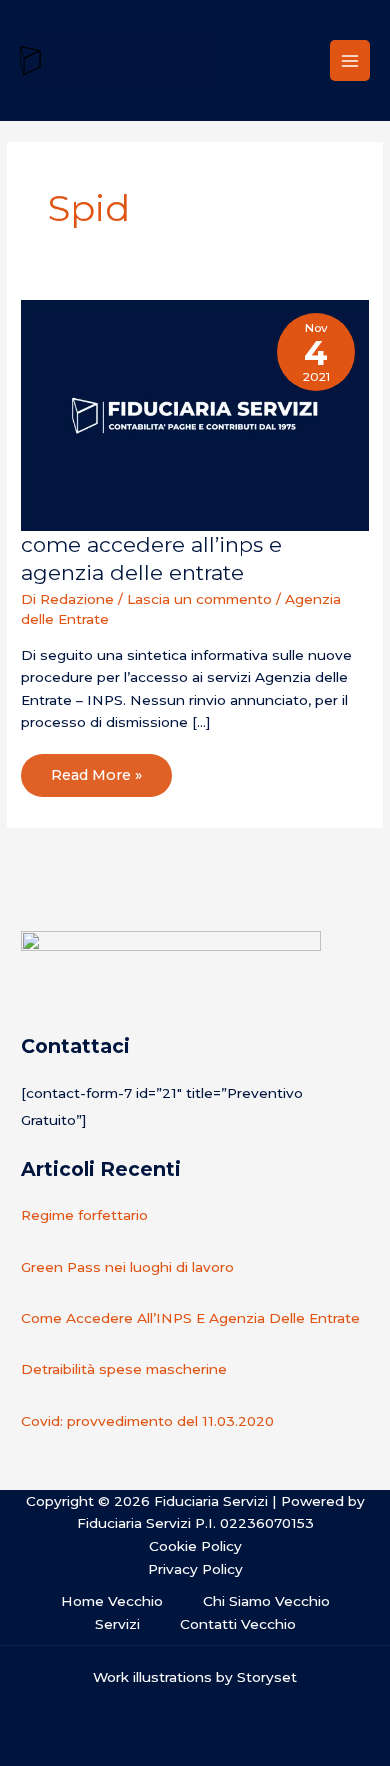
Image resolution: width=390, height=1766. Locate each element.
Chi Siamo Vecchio (266, 1601)
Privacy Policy (195, 1569)
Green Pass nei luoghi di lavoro (127, 1267)
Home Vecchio (112, 1601)
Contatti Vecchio (238, 1624)
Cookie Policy (195, 1546)
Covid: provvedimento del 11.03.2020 (147, 1421)
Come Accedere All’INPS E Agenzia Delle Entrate (190, 1318)
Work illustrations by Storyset (195, 1677)
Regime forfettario (84, 1215)
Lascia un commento (199, 599)
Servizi (117, 1624)
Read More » (96, 769)
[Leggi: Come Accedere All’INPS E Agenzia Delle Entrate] (195, 414)
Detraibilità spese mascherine (124, 1369)
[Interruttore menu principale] (350, 60)
